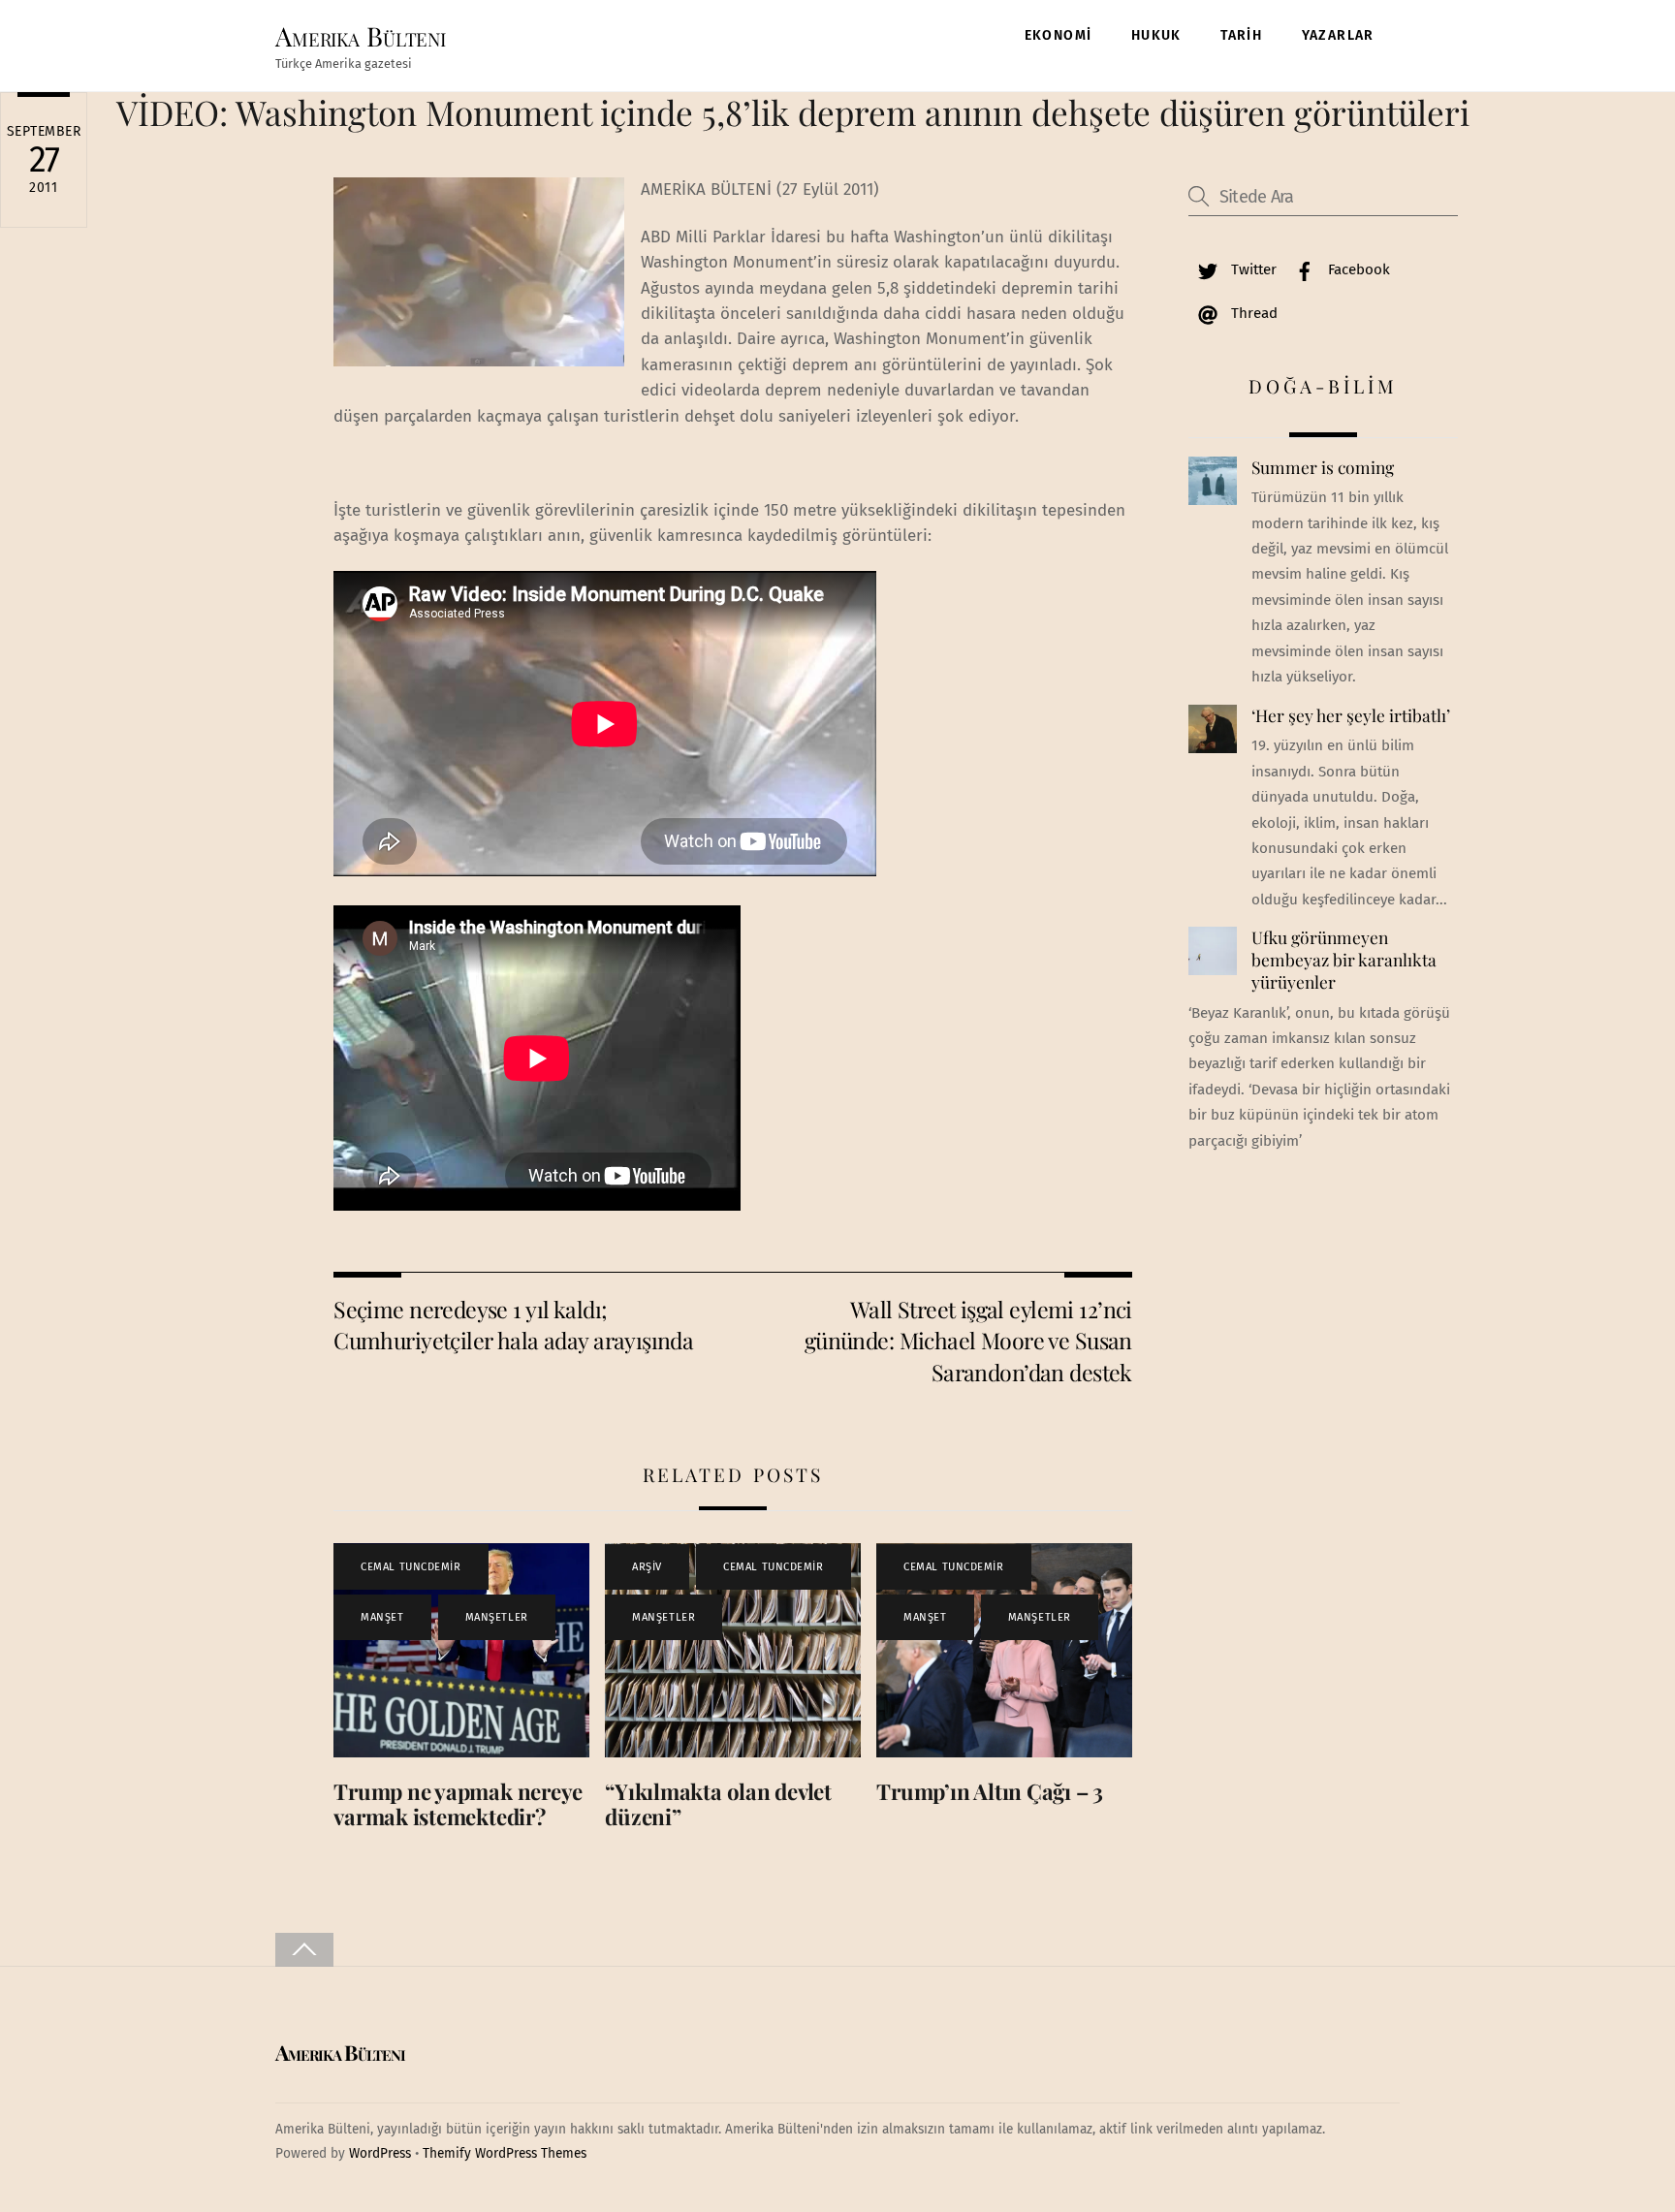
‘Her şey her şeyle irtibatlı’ (1351, 715)
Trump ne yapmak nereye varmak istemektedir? (458, 1804)
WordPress (380, 2153)
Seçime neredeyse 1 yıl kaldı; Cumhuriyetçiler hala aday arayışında (513, 1325)
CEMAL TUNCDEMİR (411, 1567)
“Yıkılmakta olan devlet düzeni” (718, 1804)
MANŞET (382, 1617)
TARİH (1241, 35)
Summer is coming (1323, 467)
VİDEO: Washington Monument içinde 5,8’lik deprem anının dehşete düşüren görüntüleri (793, 112)
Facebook (1357, 269)
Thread (1252, 313)
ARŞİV (647, 1567)
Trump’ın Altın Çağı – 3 (990, 1791)
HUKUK (1156, 35)
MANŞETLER (497, 1617)
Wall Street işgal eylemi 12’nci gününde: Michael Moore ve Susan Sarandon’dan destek (968, 1341)
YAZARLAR (1338, 35)
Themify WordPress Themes (505, 2153)
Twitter (1252, 269)
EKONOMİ (1059, 35)
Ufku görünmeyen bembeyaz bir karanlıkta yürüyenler (1344, 959)
